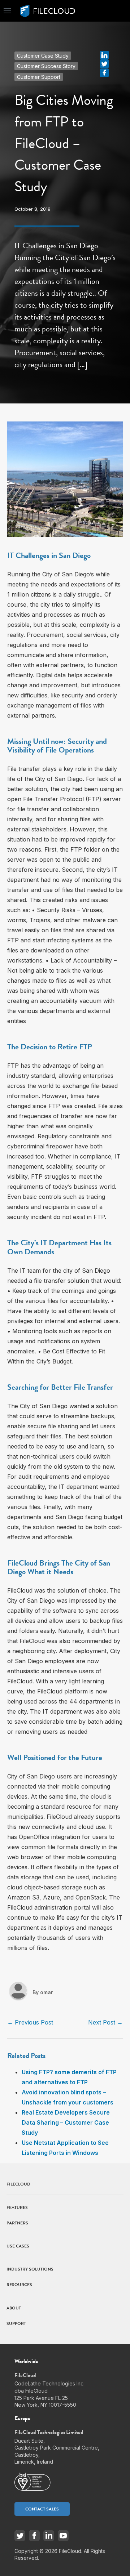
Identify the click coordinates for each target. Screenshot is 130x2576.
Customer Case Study (43, 56)
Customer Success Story (46, 66)
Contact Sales (42, 2509)
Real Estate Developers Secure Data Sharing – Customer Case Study (66, 2122)
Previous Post (30, 2022)
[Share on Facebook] (104, 72)
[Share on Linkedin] (104, 54)
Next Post (105, 2022)
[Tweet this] (104, 63)
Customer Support (39, 77)
